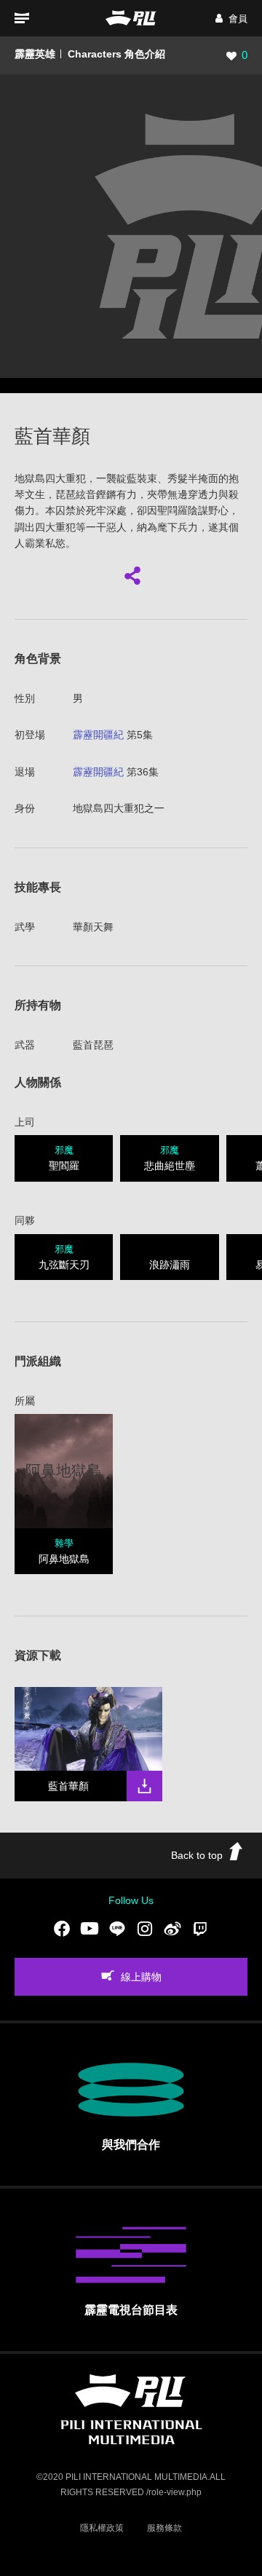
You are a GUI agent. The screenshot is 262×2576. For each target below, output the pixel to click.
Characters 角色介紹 (116, 54)
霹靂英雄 (35, 54)
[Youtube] (90, 1928)
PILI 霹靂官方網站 (131, 18)
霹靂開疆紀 (98, 735)
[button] (231, 19)
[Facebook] (62, 1928)
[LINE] (117, 1928)
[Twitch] (200, 1928)
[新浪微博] (172, 1928)
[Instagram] (145, 1928)
